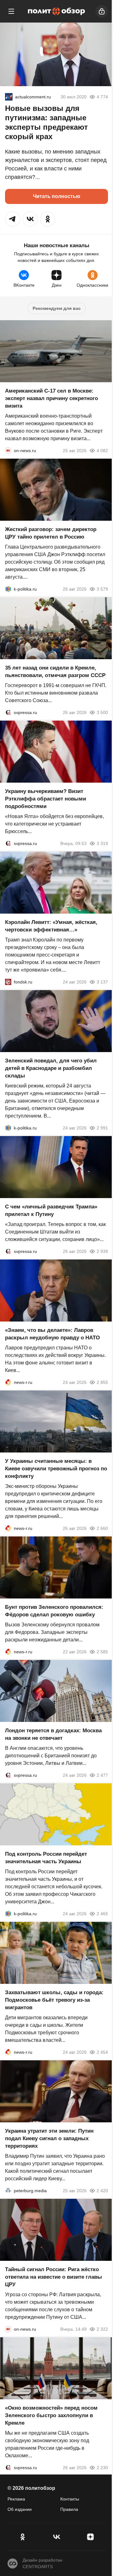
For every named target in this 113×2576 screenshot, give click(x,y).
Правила (69, 2509)
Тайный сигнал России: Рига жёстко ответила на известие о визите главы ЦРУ (54, 2277)
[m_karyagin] (9, 97)
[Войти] (102, 11)
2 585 (102, 1652)
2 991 (102, 1128)
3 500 (102, 712)
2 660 (102, 1528)
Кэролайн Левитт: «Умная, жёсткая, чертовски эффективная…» (51, 926)
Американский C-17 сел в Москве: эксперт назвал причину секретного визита (51, 398)
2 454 (102, 2052)
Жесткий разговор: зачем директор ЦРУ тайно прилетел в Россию (51, 533)
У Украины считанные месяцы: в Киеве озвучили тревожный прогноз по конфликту (56, 1469)
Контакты (70, 2499)
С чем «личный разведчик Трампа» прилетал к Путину (51, 1210)
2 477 (102, 1775)
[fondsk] (8, 982)
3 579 (102, 589)
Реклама (16, 2499)
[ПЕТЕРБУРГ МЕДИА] (8, 2191)
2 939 (102, 1251)
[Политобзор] (56, 11)
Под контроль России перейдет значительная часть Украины (46, 1858)
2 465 (102, 1914)
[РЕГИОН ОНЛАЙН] (8, 1382)
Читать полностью (57, 196)
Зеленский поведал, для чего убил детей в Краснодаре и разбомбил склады (51, 1068)
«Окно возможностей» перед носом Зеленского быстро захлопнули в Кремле (51, 2415)
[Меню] (11, 11)
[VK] (56, 2537)
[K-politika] (8, 589)
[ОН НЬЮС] (8, 451)
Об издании (20, 2509)
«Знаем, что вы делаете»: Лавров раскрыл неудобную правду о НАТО (52, 1334)
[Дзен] (90, 2537)
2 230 (102, 2468)
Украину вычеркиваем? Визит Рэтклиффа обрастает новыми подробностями (46, 799)
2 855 (102, 1382)
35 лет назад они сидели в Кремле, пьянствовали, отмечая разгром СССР (55, 672)
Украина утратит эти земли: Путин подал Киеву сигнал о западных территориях (49, 2138)
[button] (13, 219)
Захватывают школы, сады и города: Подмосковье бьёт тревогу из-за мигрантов (54, 2000)
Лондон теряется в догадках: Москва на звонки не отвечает (53, 1734)
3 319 (102, 843)
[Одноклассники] (23, 2537)
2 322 (102, 2329)
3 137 (102, 982)
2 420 (102, 2191)
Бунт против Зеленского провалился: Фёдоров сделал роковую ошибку (54, 1611)
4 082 (102, 451)
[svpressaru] (8, 712)
